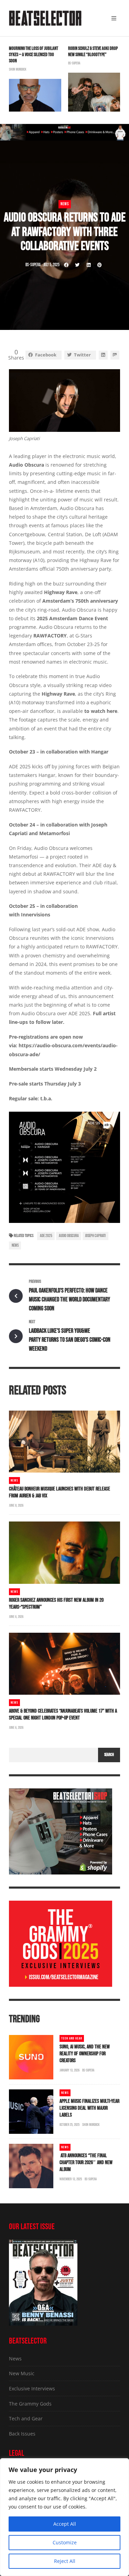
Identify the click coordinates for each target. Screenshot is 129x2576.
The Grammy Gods (30, 2404)
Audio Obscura (69, 1236)
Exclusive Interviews (32, 2388)
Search (109, 1755)
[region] (64, 2517)
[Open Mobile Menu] (114, 18)
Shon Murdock (18, 69)
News (65, 204)
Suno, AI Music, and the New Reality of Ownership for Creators (85, 2054)
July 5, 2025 (51, 265)
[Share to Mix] (115, 355)
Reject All (65, 2561)
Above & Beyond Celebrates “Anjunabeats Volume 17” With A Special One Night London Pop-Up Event (63, 1715)
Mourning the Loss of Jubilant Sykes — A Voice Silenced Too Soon (34, 55)
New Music (22, 2373)
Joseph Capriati (95, 1236)
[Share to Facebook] (66, 265)
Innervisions (36, 915)
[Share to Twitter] (77, 265)
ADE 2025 (46, 1236)
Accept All (65, 2524)
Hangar (100, 752)
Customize (65, 2542)
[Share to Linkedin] (88, 265)
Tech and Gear (72, 2038)
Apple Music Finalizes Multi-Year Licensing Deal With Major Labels (89, 2108)
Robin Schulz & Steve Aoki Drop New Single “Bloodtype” (93, 51)
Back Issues (22, 2434)
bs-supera (74, 63)
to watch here (101, 711)
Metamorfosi (55, 833)
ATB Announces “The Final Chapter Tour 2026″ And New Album (86, 2163)
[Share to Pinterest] (99, 265)
